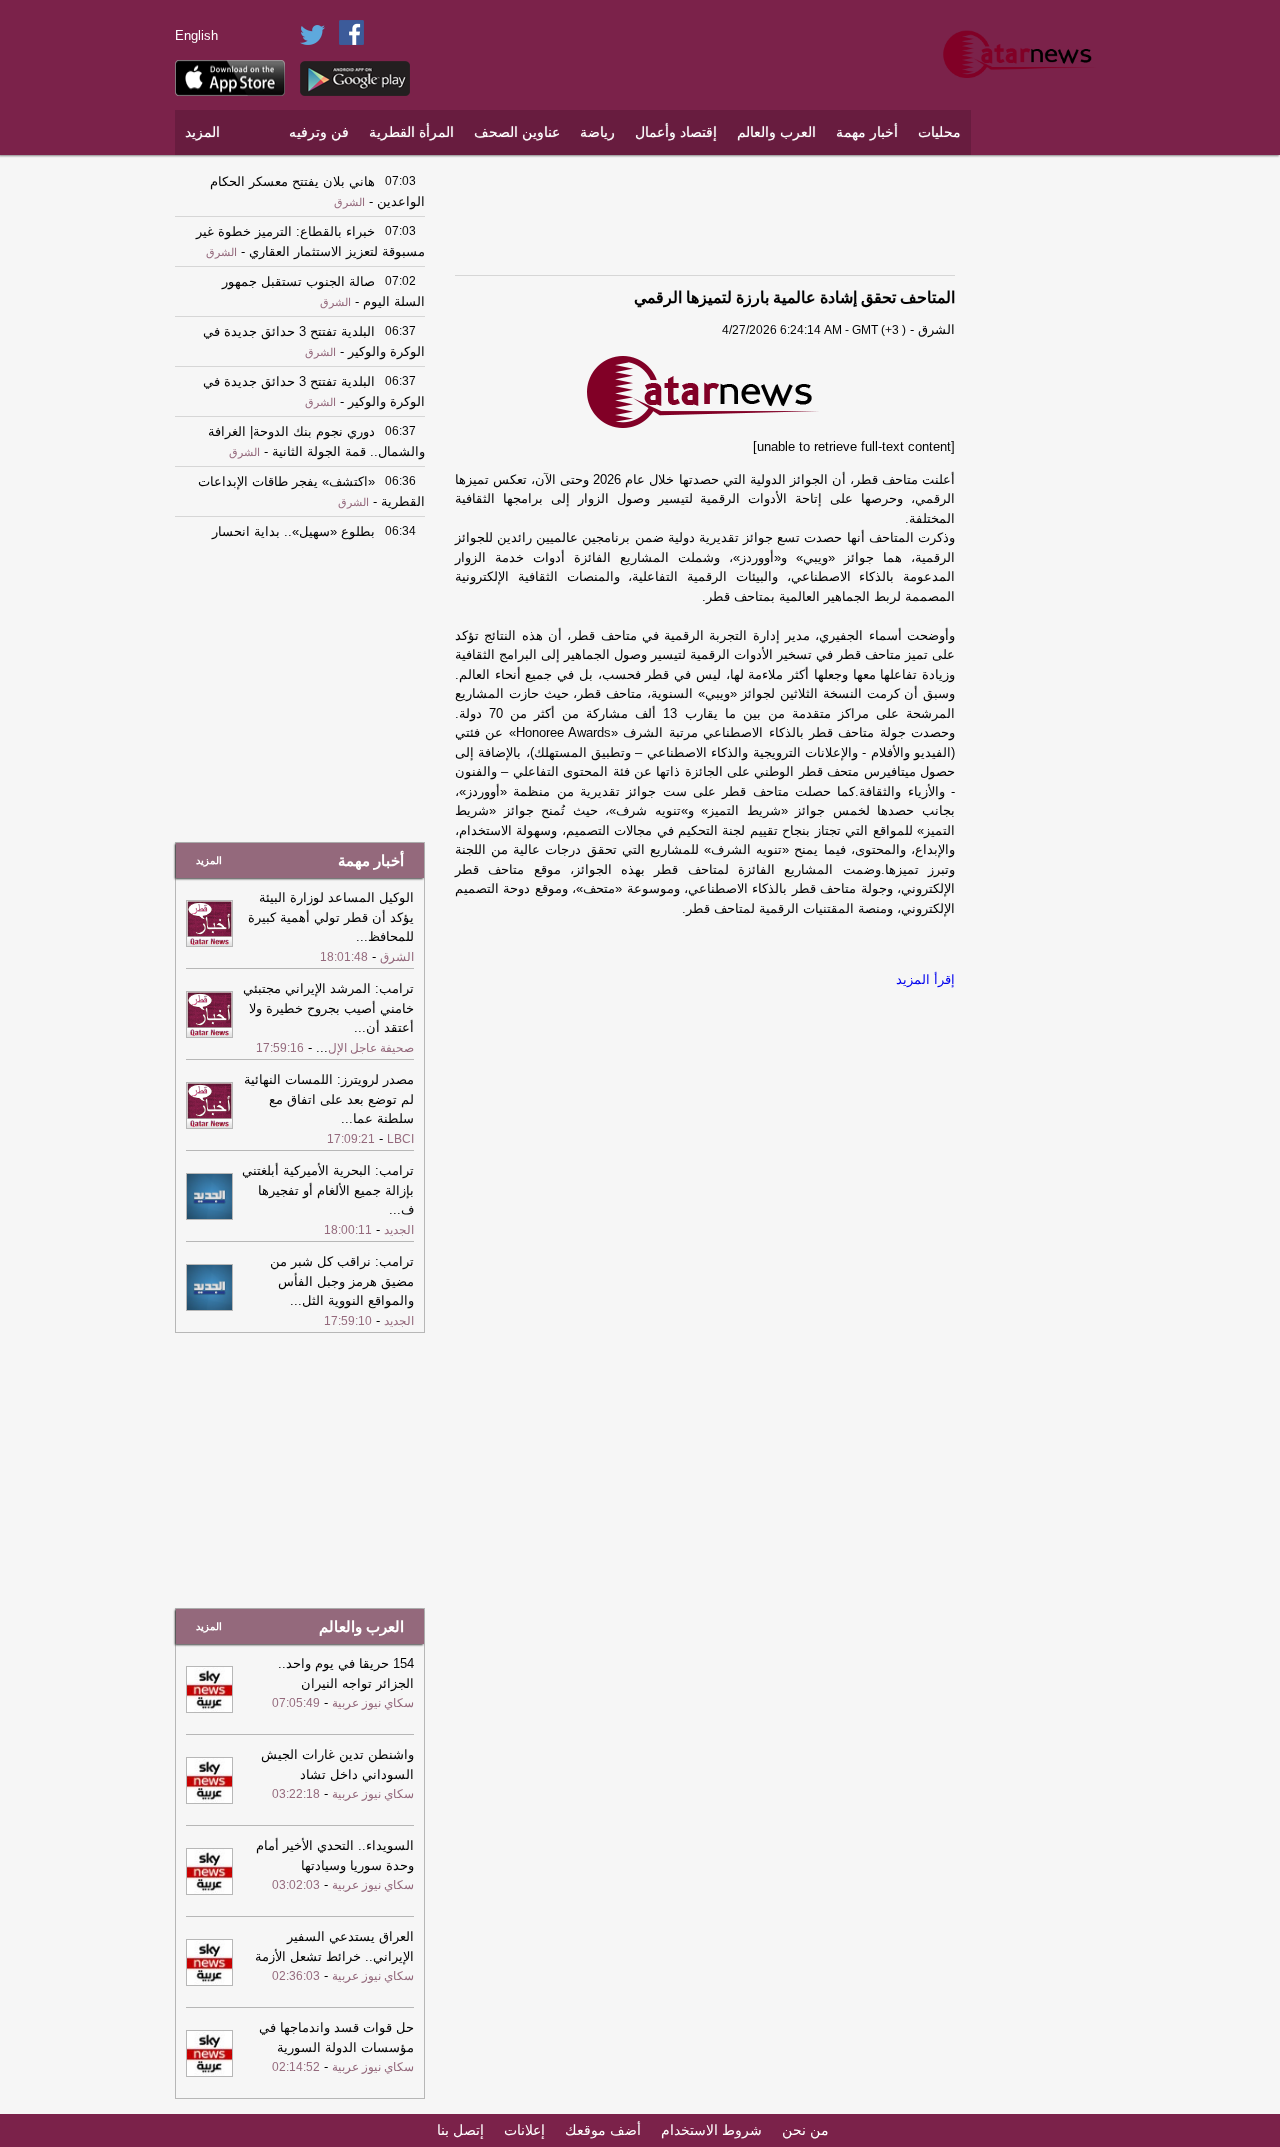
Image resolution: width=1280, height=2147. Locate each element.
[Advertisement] (1045, 465)
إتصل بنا (460, 2130)
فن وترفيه (319, 132)
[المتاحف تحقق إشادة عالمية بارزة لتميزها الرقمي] (705, 393)
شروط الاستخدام (711, 2130)
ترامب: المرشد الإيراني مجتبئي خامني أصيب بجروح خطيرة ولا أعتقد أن (328, 1008)
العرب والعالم (776, 132)
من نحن (805, 2130)
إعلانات (524, 2130)
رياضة (597, 132)
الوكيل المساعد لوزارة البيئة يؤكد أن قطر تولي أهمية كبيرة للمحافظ (331, 917)
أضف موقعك (603, 2130)
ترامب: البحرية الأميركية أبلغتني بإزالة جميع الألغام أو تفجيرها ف (328, 1190)
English (196, 35)
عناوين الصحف (517, 132)
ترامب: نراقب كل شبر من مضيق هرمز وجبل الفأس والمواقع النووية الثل (342, 1281)
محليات (939, 132)
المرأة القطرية (411, 132)
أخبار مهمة (867, 132)
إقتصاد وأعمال (676, 132)
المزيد (202, 132)
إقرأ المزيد (925, 979)
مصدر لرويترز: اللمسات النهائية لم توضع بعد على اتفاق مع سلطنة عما (329, 1099)
